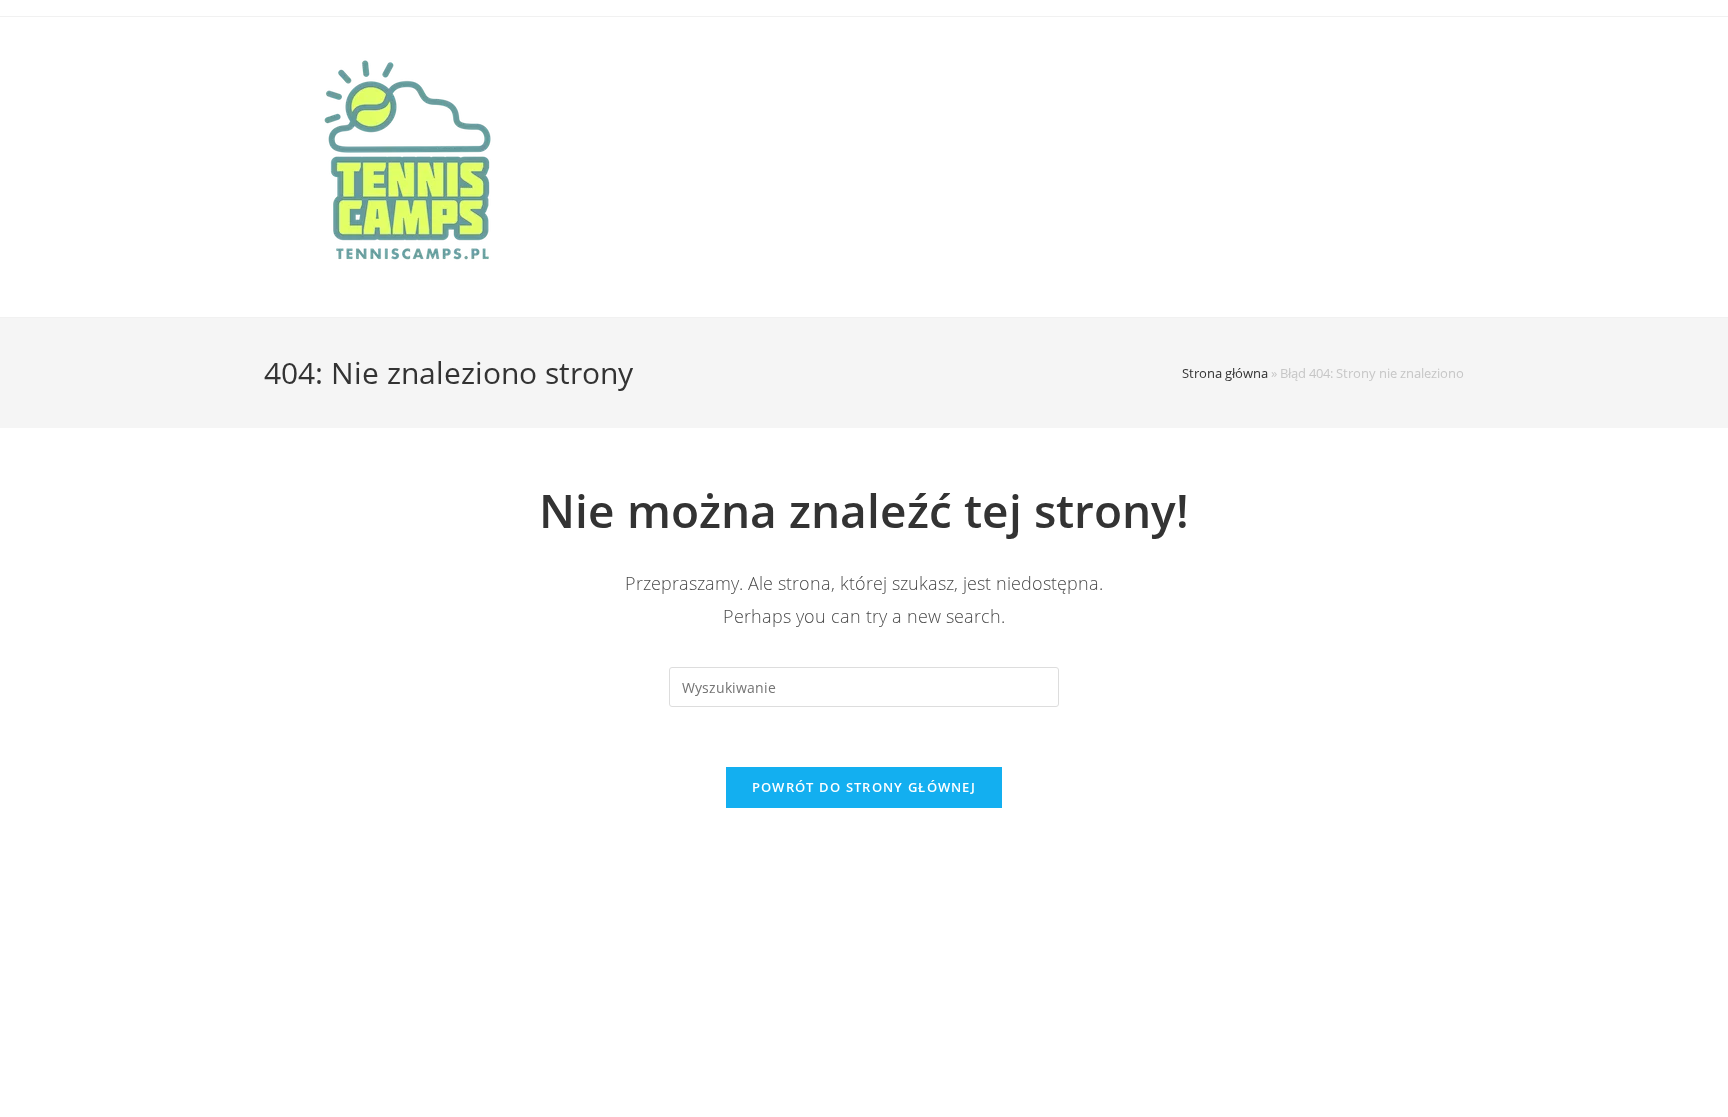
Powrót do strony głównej (864, 787)
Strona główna (1225, 373)
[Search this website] (864, 685)
